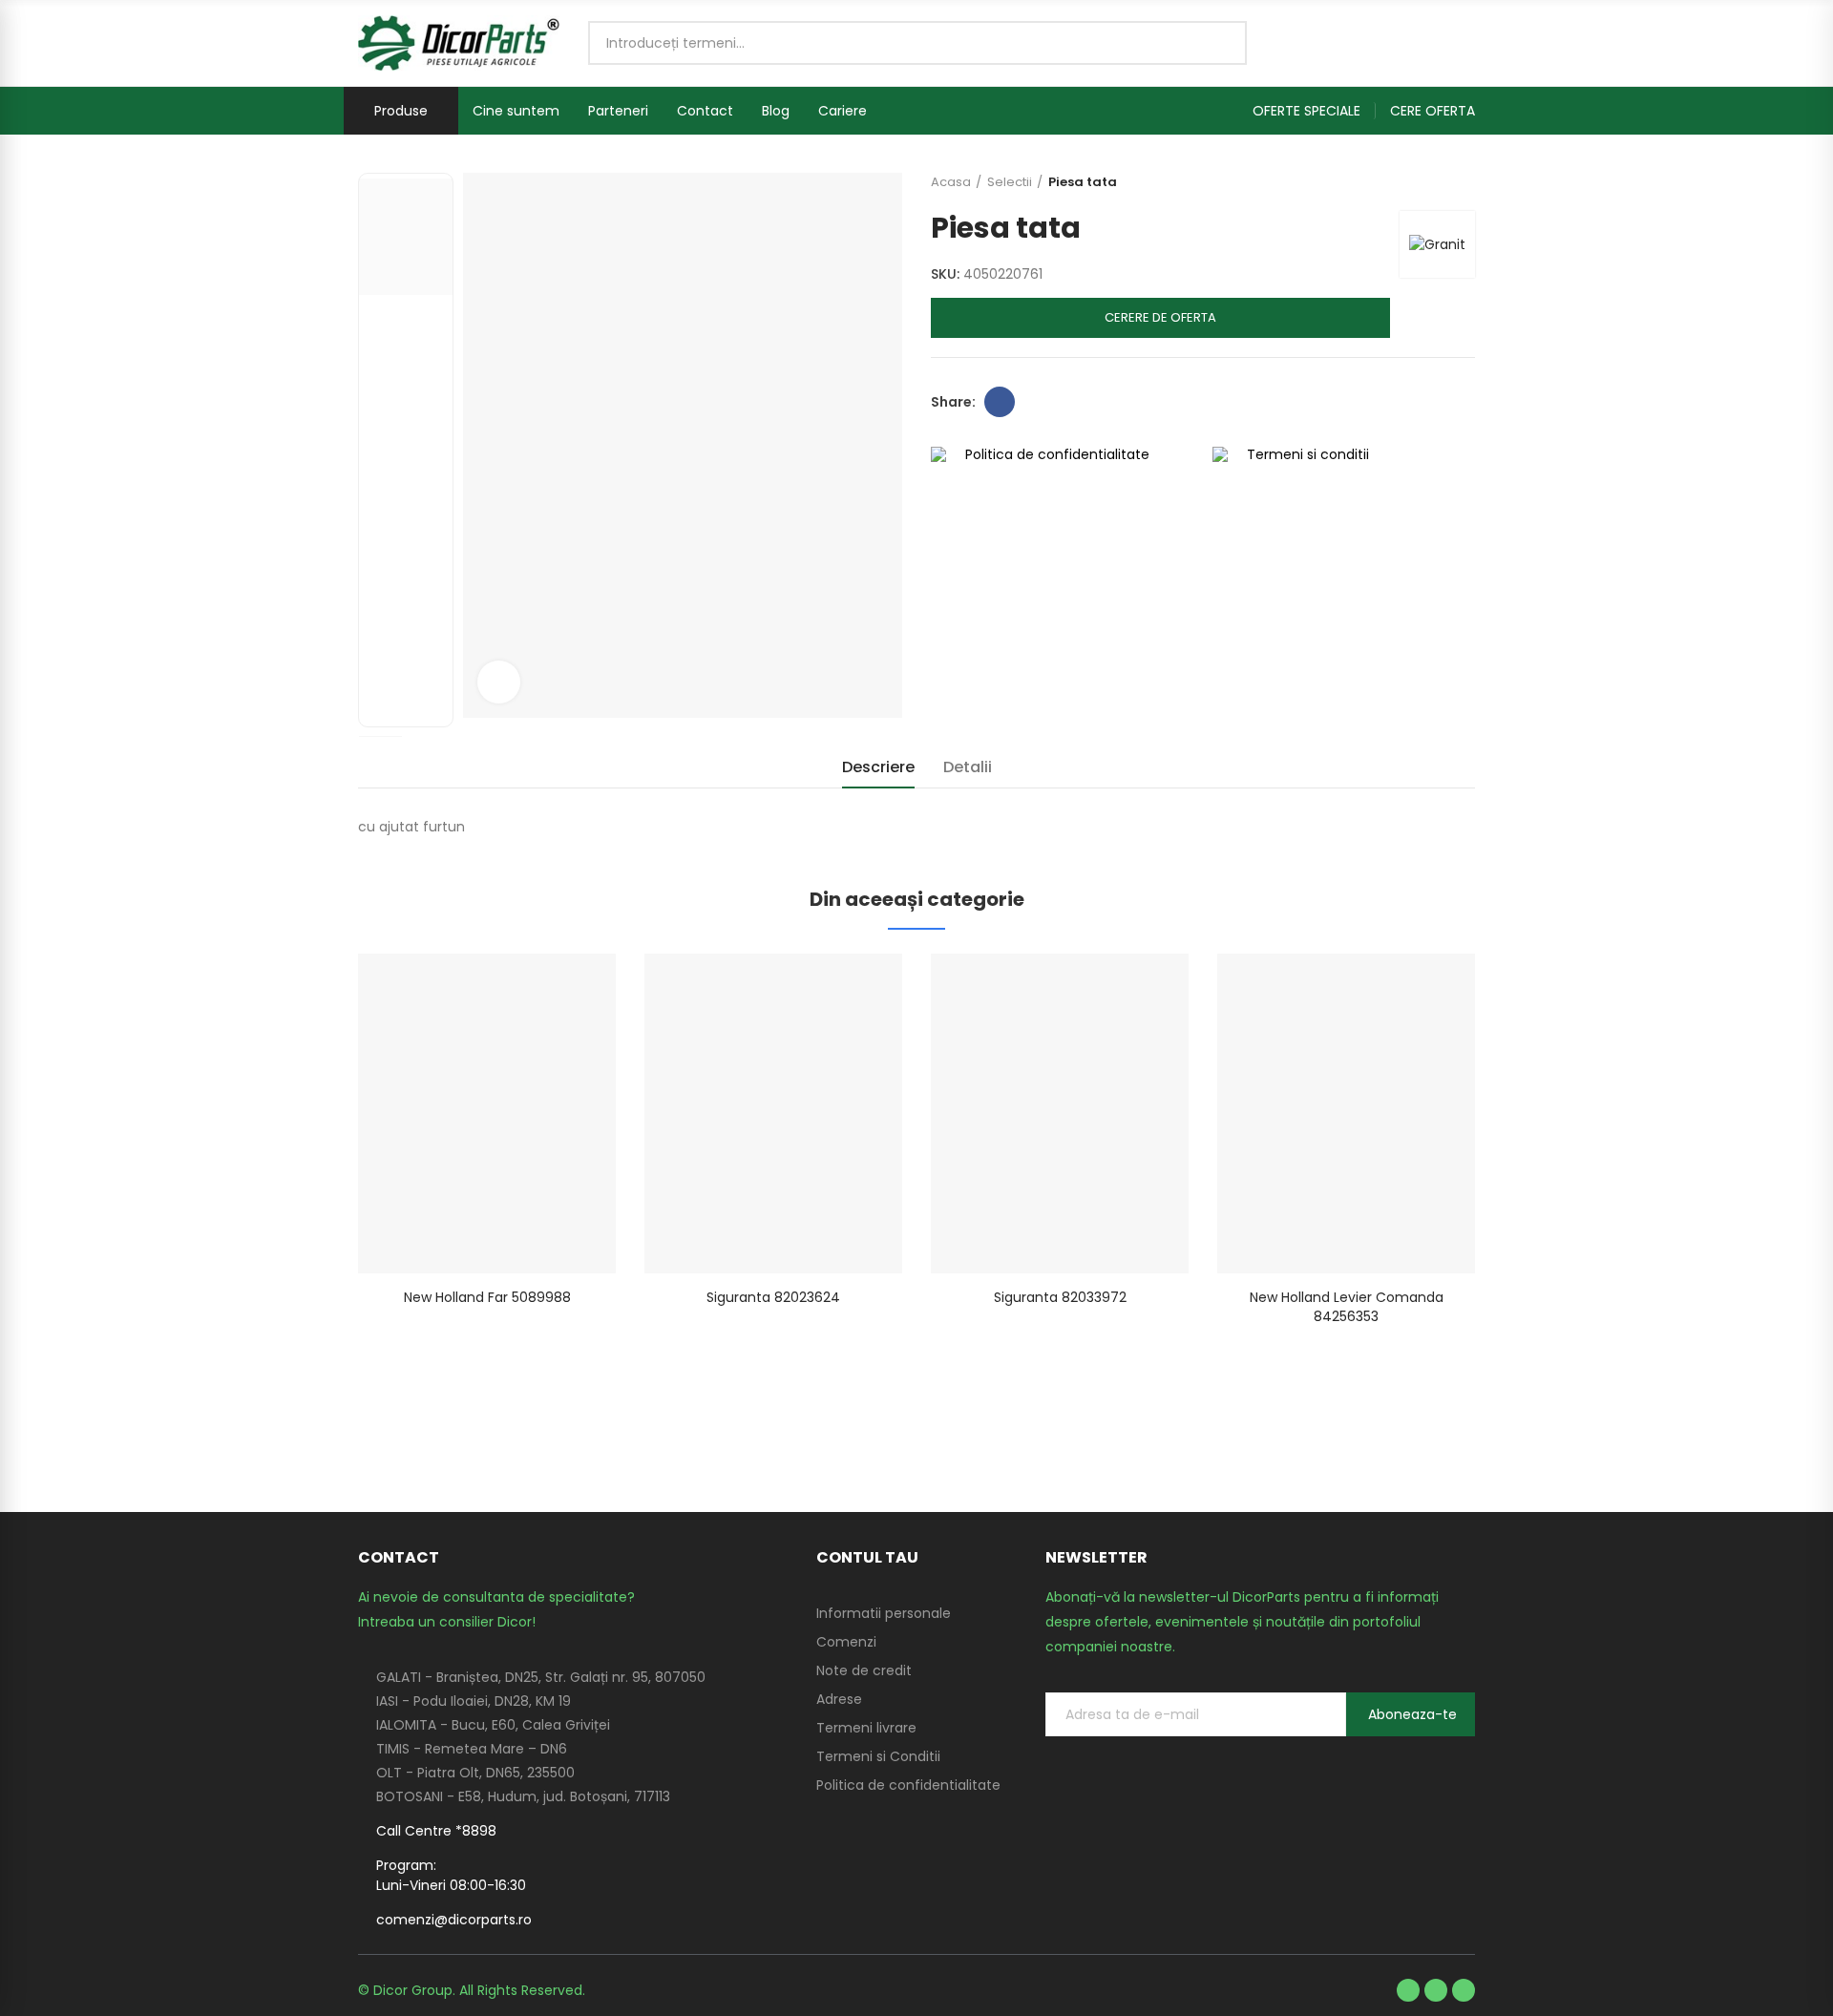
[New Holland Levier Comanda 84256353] (1346, 1113)
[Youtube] (1436, 1990)
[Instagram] (1464, 1990)
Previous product (1413, 182)
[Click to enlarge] (499, 682)
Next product (1461, 182)
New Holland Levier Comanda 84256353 (1347, 1307)
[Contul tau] (1465, 43)
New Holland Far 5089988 (487, 1297)
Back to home (1437, 182)
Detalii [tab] (968, 767)
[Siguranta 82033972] (1060, 1113)
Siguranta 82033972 (1060, 1297)
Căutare (1216, 43)
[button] (1314, 111)
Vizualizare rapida (568, 987)
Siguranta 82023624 (773, 1297)
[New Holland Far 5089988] (487, 1113)
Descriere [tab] (878, 767)
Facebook (1000, 402)
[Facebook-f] (1408, 1990)
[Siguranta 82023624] (773, 1113)
